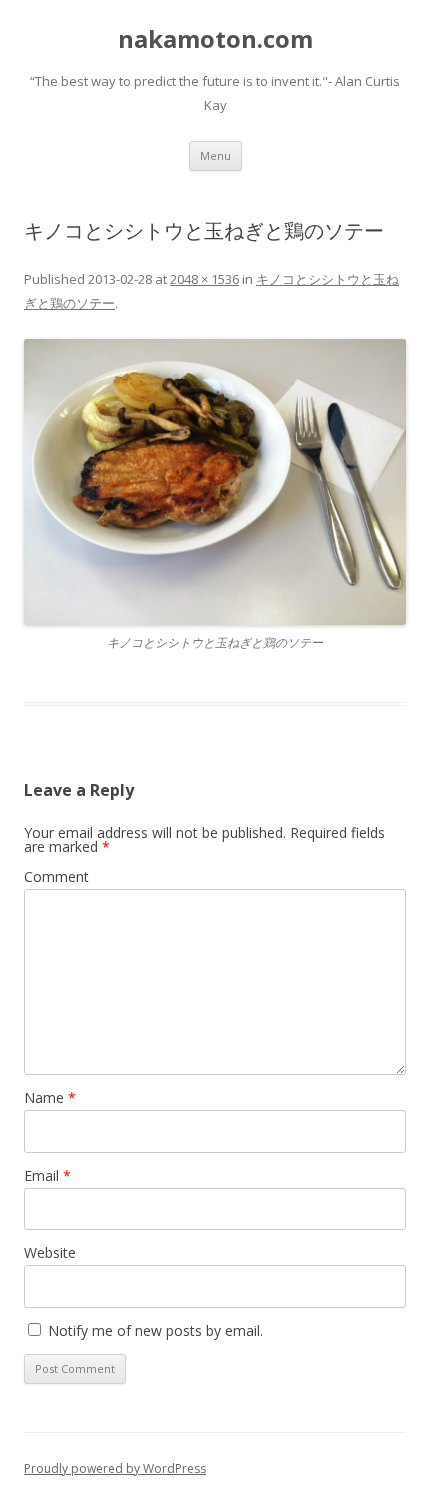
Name (50, 1097)
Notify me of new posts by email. (155, 1330)
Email (47, 1175)
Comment (56, 876)
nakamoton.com (215, 39)
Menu (215, 155)
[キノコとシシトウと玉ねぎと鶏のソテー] (215, 482)
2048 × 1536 (204, 279)
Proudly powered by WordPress (115, 1468)
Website (50, 1252)
